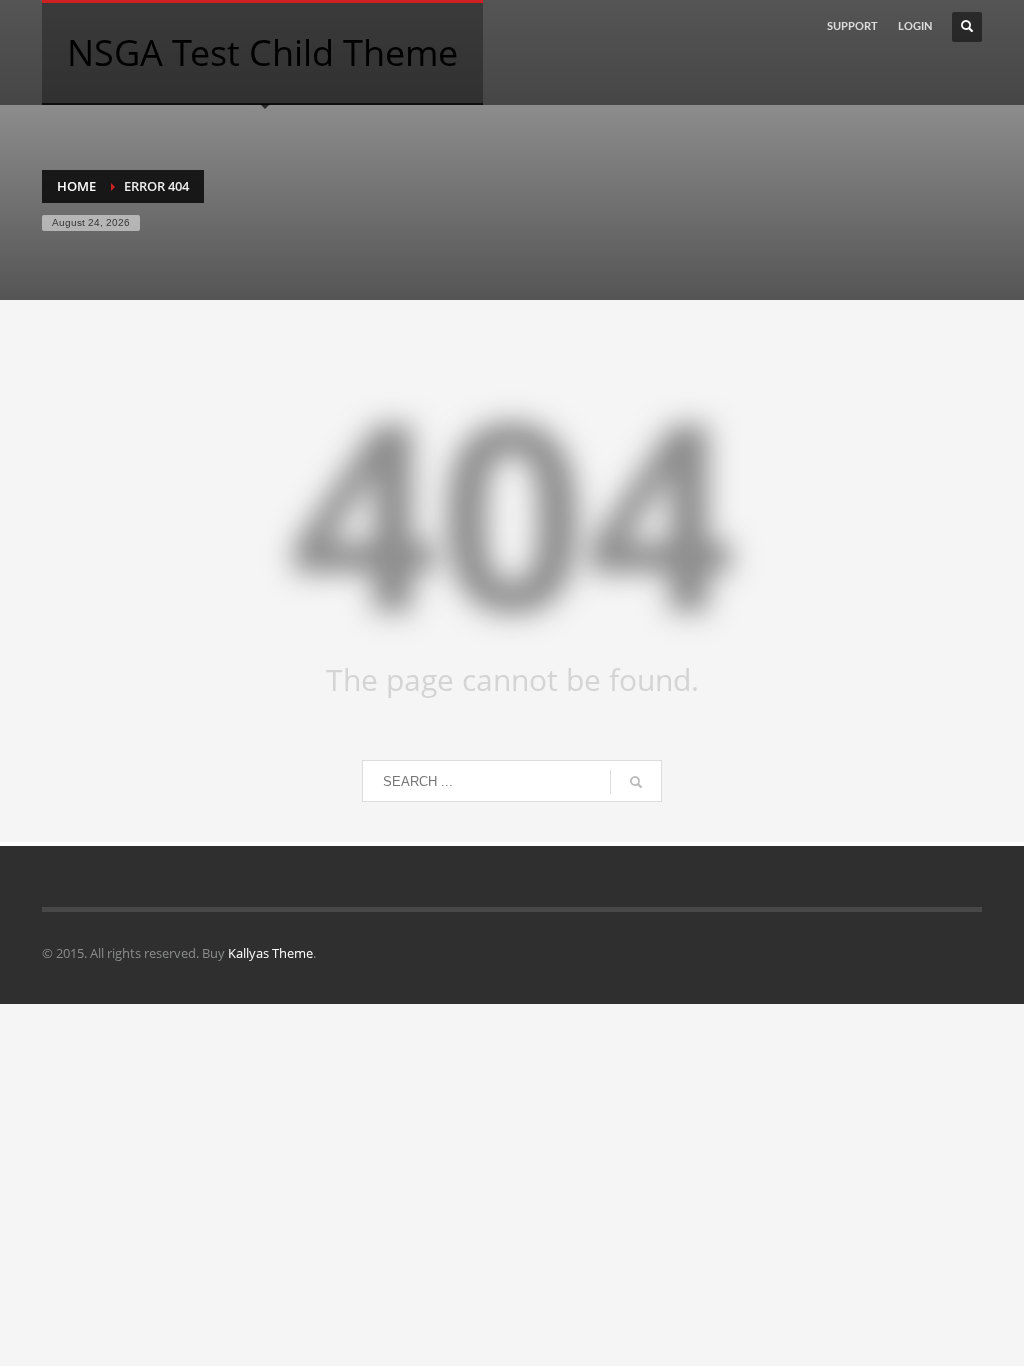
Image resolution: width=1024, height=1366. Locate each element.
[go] (636, 782)
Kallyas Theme (270, 953)
